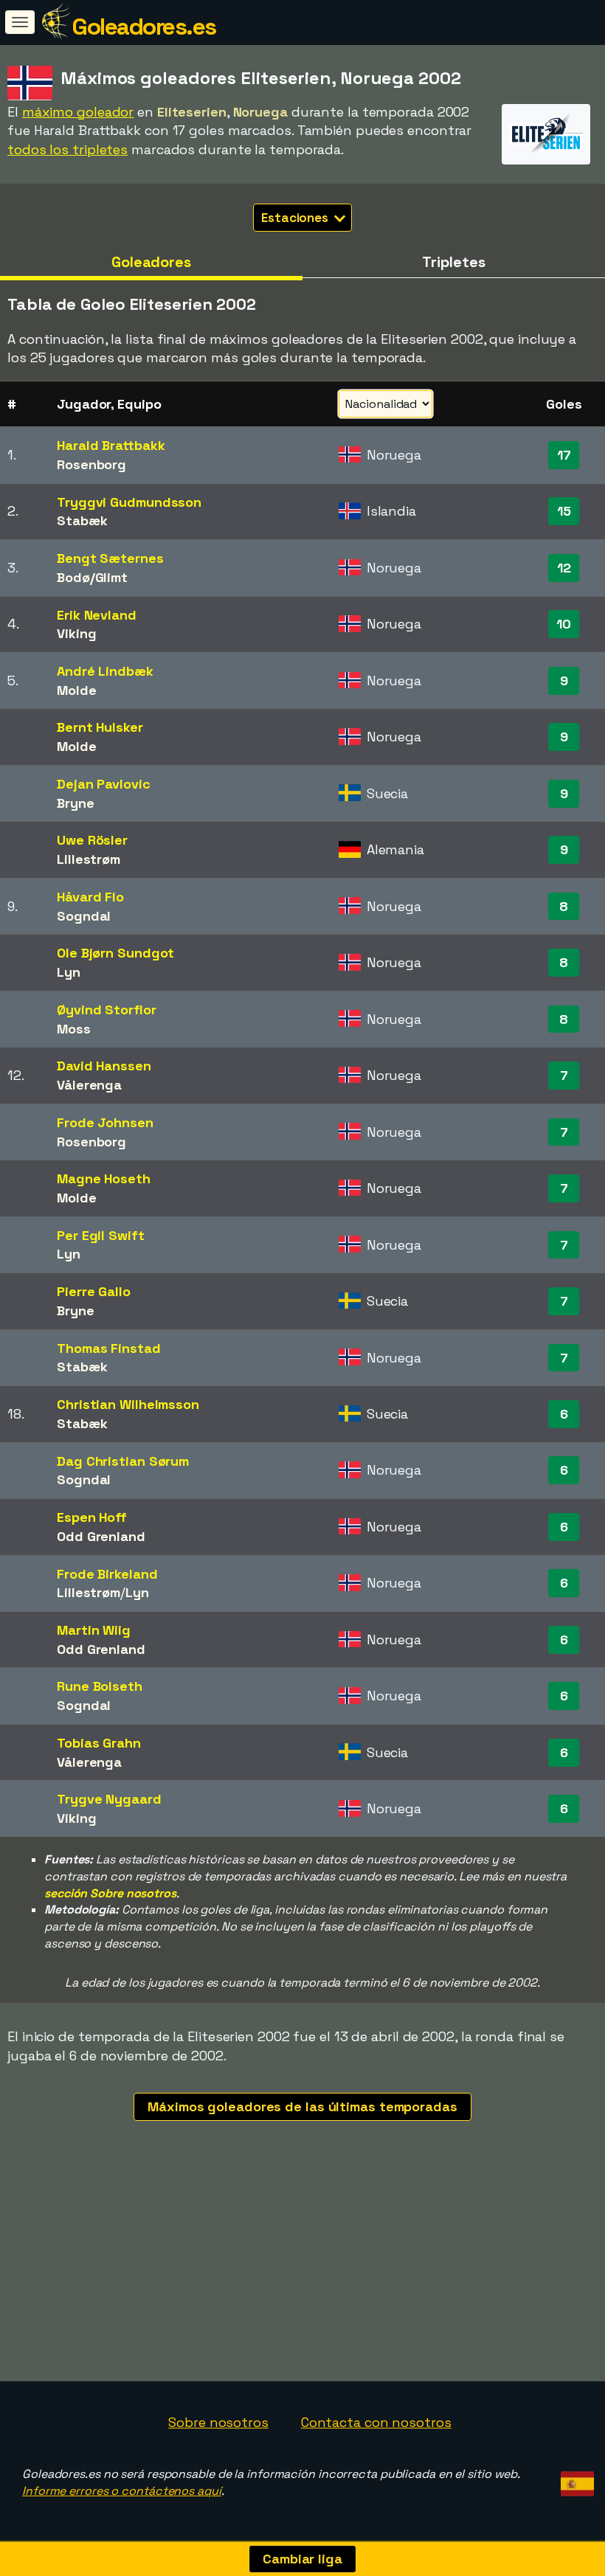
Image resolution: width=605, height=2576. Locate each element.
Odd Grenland (101, 1536)
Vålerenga (89, 1085)
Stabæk (82, 520)
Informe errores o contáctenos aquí (122, 2491)
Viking (76, 633)
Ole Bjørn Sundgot (115, 953)
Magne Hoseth (104, 1178)
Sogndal (84, 916)
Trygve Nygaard (109, 1799)
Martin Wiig (94, 1630)
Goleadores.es (144, 27)
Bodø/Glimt (92, 577)
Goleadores (151, 262)
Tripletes (453, 262)
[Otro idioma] (575, 2480)
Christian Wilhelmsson (128, 1404)
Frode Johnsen (105, 1122)
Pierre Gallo (94, 1291)
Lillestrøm (89, 859)
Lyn (69, 972)
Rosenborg (91, 464)
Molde (77, 690)
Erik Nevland (97, 615)
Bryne (76, 803)
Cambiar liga (302, 2559)
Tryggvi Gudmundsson (129, 502)
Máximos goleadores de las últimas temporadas (302, 2106)
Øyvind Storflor (107, 1010)
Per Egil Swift (101, 1235)
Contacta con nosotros (376, 2422)
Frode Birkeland (107, 1574)
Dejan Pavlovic (104, 784)
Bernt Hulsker (100, 727)
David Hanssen (104, 1066)
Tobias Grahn (99, 1743)
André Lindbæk (105, 671)
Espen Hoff (92, 1517)
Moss (74, 1029)
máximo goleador (78, 112)
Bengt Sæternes (110, 558)
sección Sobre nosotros (110, 1893)
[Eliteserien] (546, 151)
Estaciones (296, 218)
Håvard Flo (90, 897)
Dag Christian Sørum (123, 1461)
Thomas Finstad (109, 1348)
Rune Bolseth (100, 1686)
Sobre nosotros (218, 2422)
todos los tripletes (68, 149)
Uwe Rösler (92, 840)
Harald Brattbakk (111, 445)
